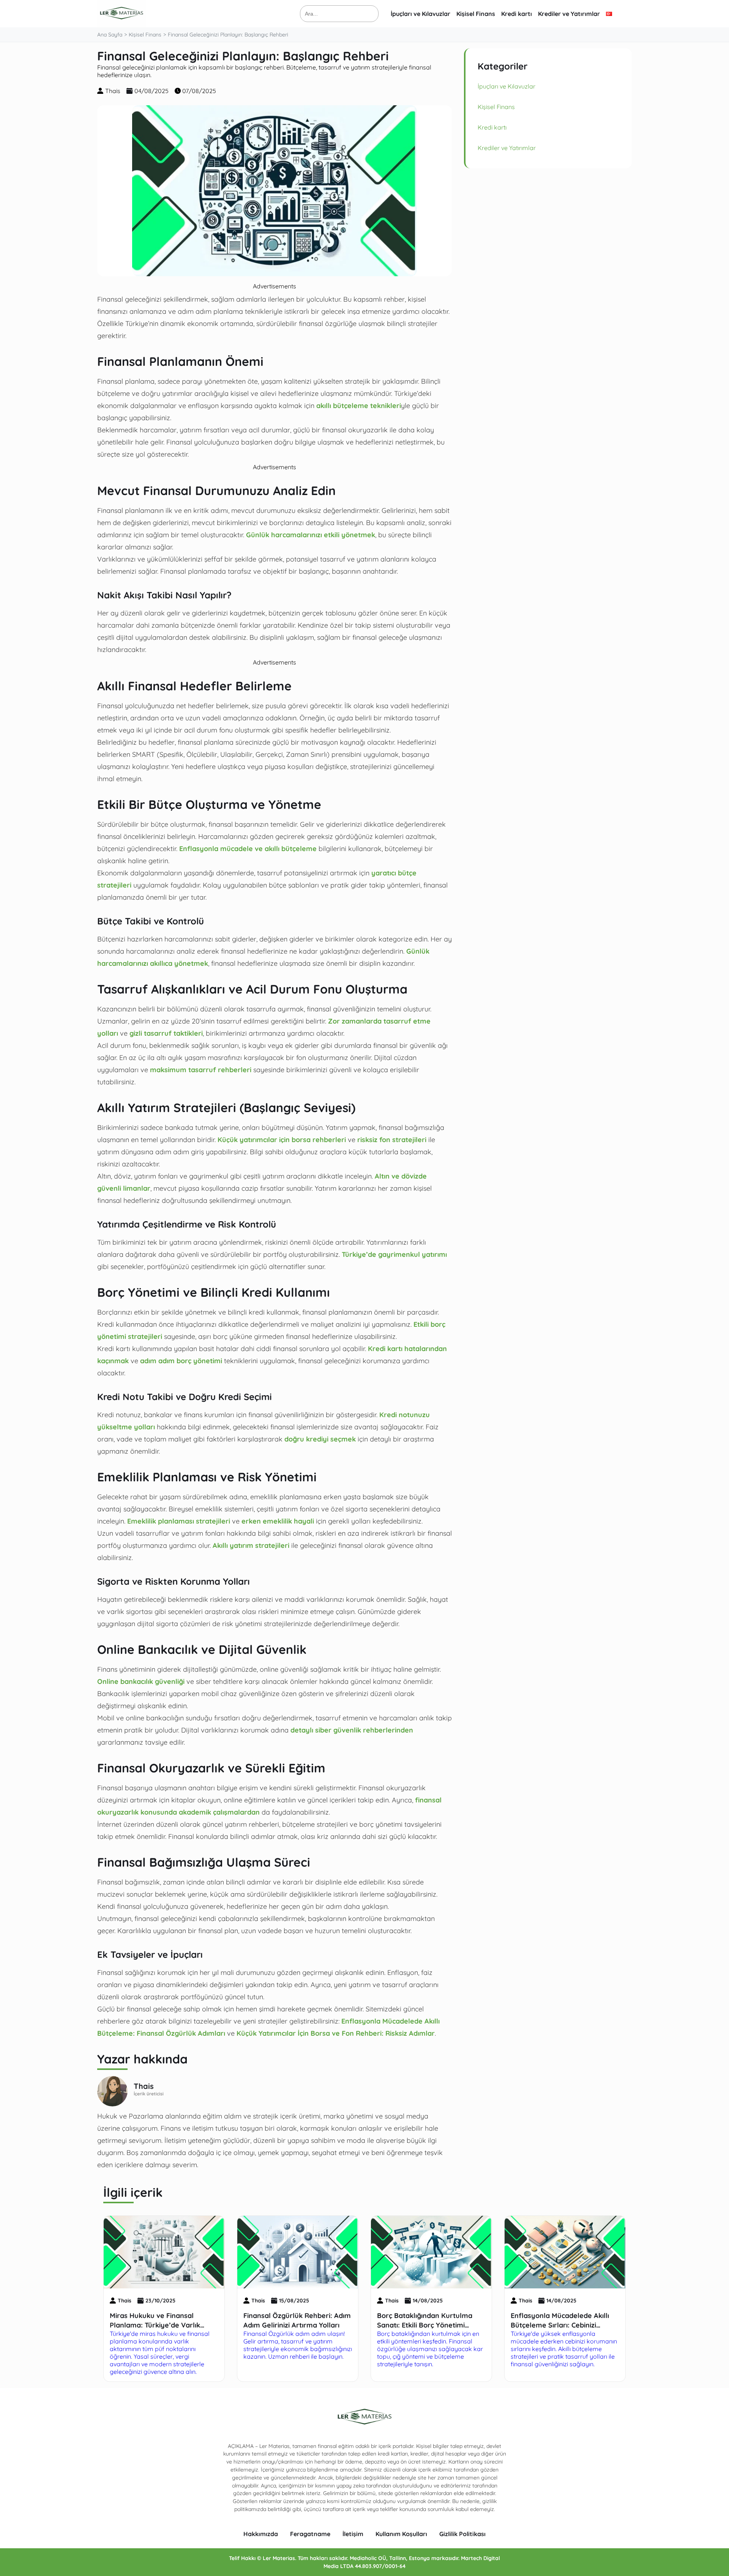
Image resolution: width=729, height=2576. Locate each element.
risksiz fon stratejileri (392, 1139)
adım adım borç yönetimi (181, 1361)
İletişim (353, 2534)
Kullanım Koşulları (401, 2534)
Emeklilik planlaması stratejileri (179, 1521)
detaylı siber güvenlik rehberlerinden (352, 1730)
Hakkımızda (261, 2534)
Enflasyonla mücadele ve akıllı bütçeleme (248, 848)
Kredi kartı (517, 14)
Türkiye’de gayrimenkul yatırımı (394, 1254)
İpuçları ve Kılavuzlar (421, 14)
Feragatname (310, 2534)
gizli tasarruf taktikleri (166, 1033)
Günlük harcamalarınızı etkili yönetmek (311, 535)
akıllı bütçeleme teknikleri (359, 405)
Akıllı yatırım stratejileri (251, 1545)
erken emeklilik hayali (278, 1521)
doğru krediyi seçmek (320, 1439)
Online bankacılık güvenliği (141, 1681)
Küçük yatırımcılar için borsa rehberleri (282, 1139)
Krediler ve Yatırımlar (569, 14)
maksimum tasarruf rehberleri (201, 1070)
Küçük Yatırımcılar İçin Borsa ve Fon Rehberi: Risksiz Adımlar (336, 2033)
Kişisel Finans (476, 14)
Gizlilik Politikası (462, 2534)
